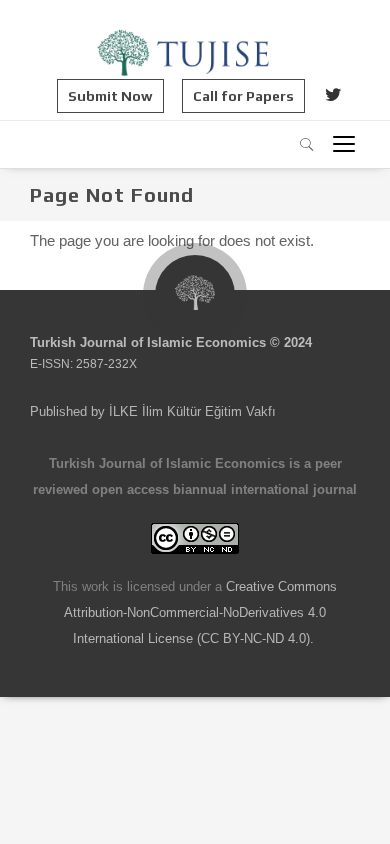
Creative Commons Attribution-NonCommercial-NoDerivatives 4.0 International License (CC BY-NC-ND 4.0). (200, 612)
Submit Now (110, 96)
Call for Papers (243, 96)
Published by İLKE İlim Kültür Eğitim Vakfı (153, 411)
